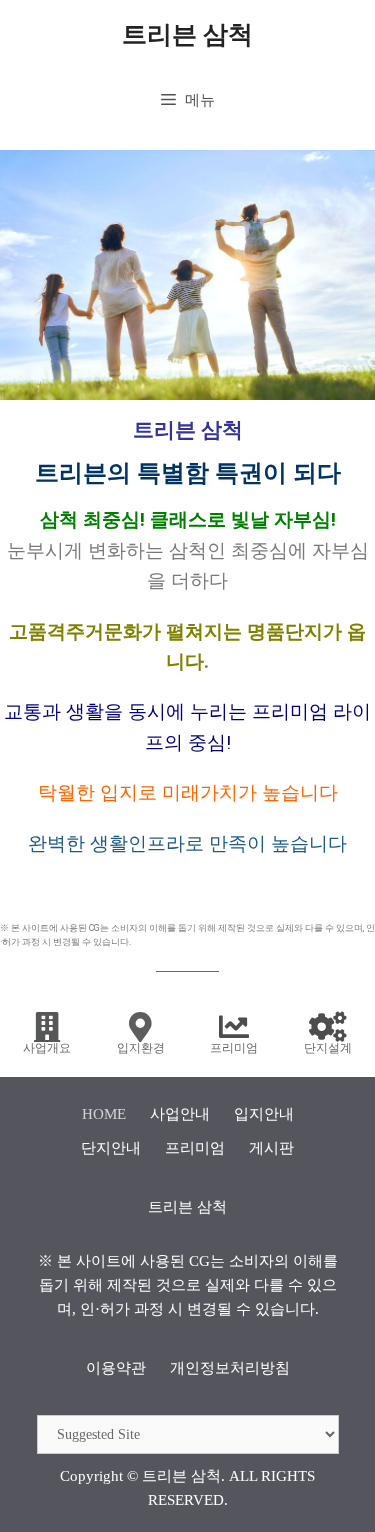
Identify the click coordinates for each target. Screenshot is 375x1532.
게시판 (271, 1148)
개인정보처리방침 (230, 1368)
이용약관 (116, 1368)
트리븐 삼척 (187, 34)
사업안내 (180, 1114)
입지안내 (264, 1114)
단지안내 (111, 1148)
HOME (104, 1114)
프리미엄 (195, 1148)
